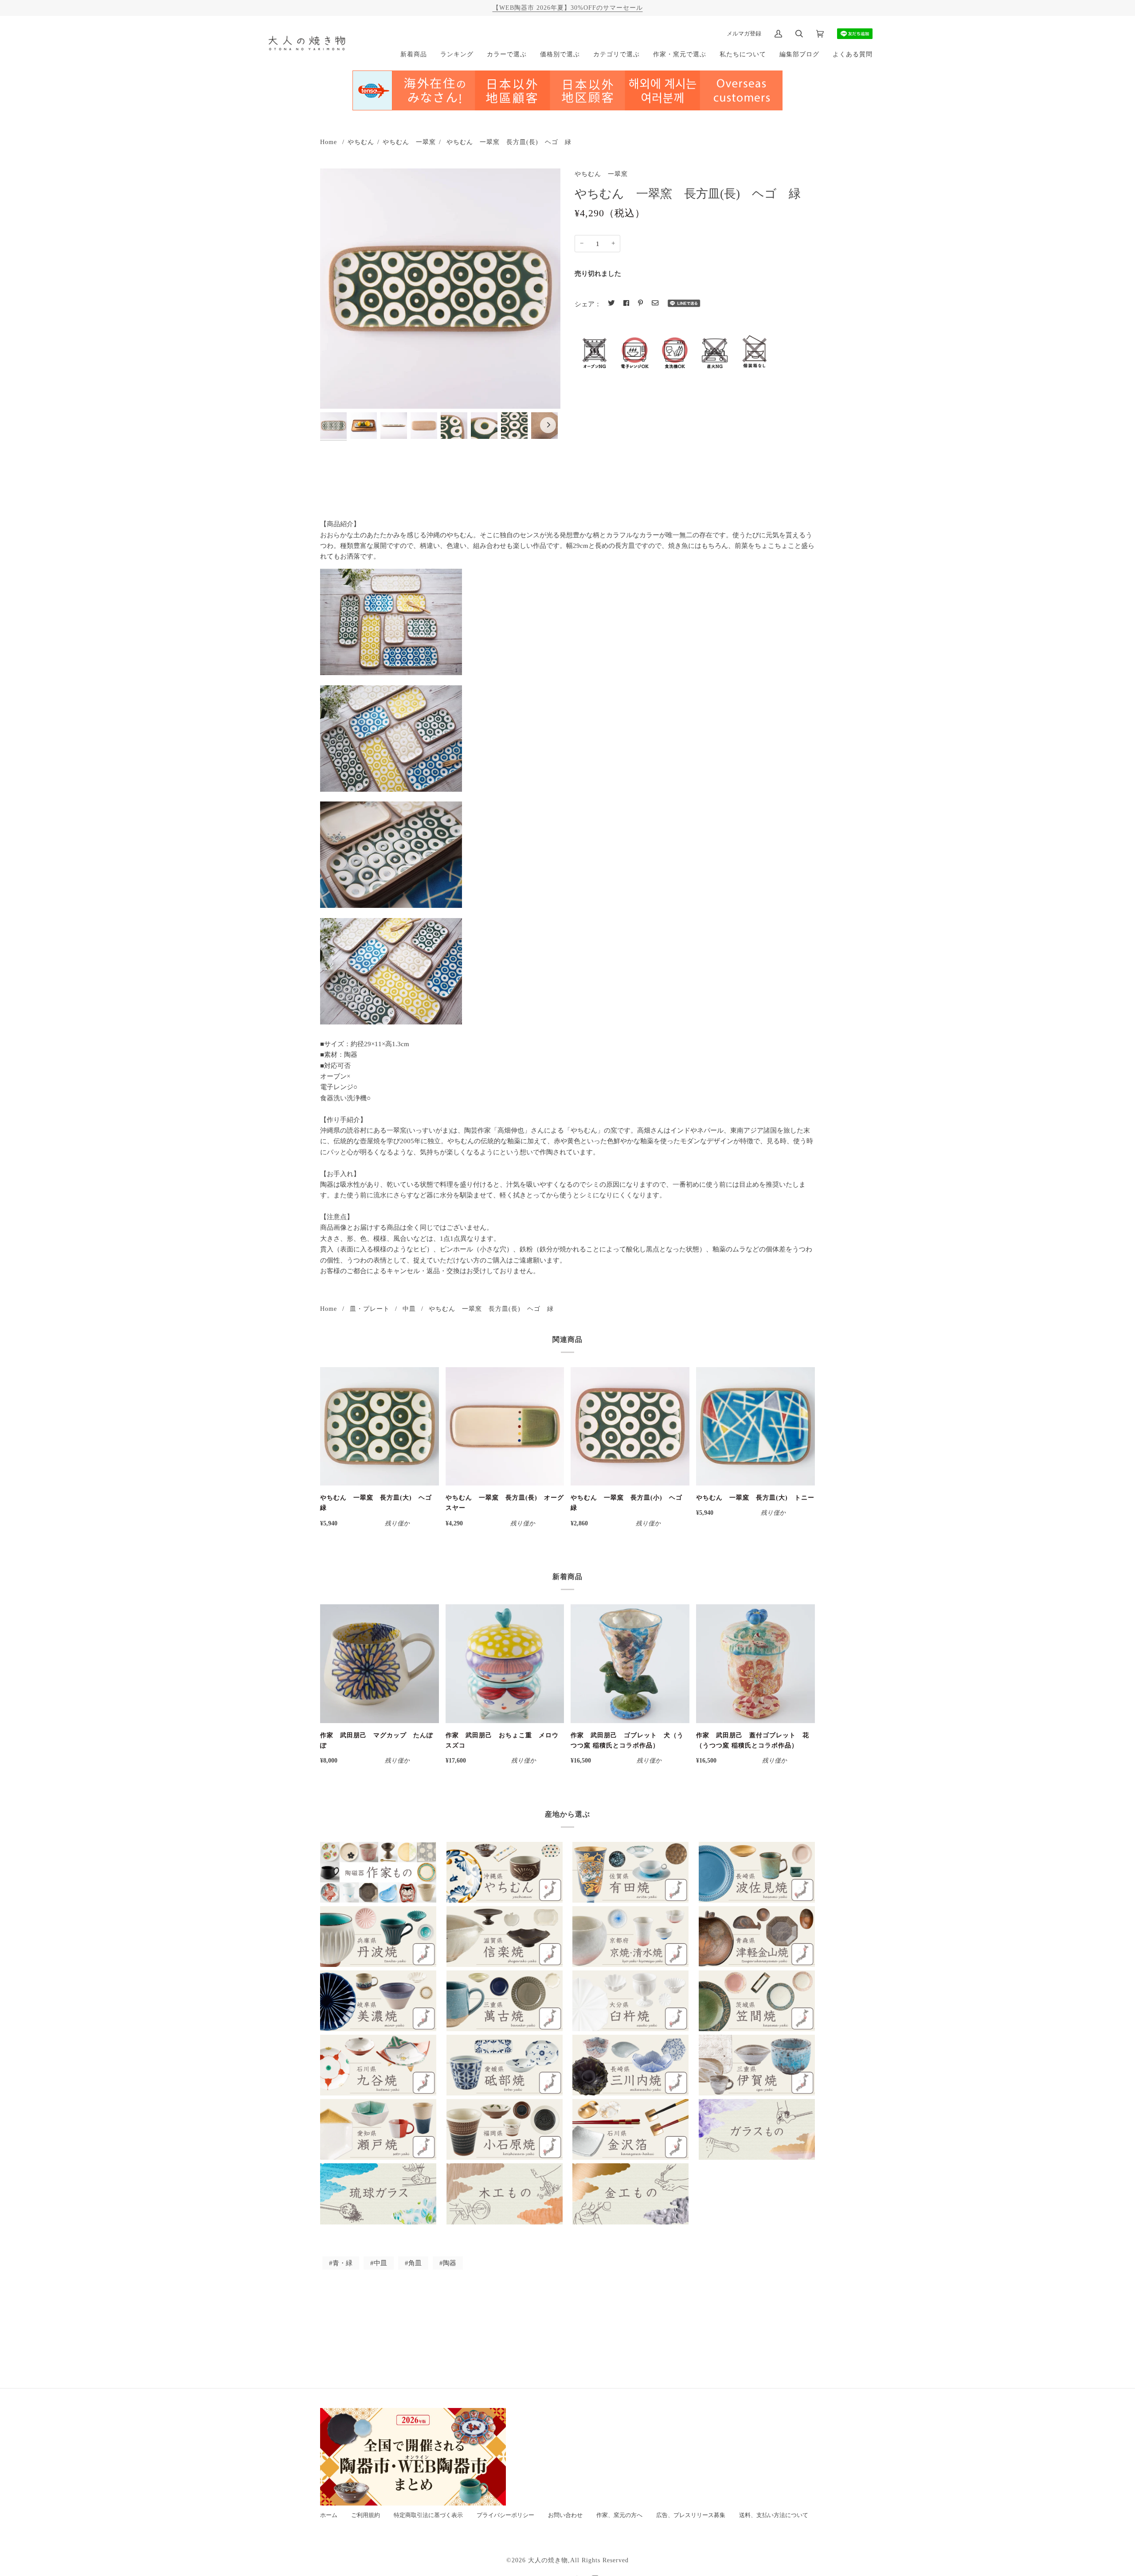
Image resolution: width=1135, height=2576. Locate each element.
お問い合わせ (565, 2515)
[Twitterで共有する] (611, 303)
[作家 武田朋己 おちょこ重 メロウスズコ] (505, 1664)
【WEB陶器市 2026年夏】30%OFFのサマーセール (568, 8)
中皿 (409, 1309)
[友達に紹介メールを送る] (655, 303)
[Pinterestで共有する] (640, 303)
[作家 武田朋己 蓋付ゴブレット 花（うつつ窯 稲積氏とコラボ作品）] (755, 1664)
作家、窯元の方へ (619, 2515)
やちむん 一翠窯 (409, 142)
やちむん (361, 142)
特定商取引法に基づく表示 (428, 2515)
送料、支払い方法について (774, 2515)
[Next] (548, 425)
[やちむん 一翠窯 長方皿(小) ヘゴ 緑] (630, 1427)
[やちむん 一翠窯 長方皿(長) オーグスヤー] (505, 1427)
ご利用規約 (366, 2515)
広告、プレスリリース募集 (691, 2515)
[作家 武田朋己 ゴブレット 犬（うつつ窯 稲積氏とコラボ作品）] (630, 1664)
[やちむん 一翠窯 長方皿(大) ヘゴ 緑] (380, 1427)
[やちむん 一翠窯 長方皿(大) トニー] (755, 1427)
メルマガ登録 (744, 33)
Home (329, 142)
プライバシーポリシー (505, 2515)
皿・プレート (370, 1309)
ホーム (329, 2515)
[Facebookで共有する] (626, 303)
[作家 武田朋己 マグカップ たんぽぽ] (380, 1664)
